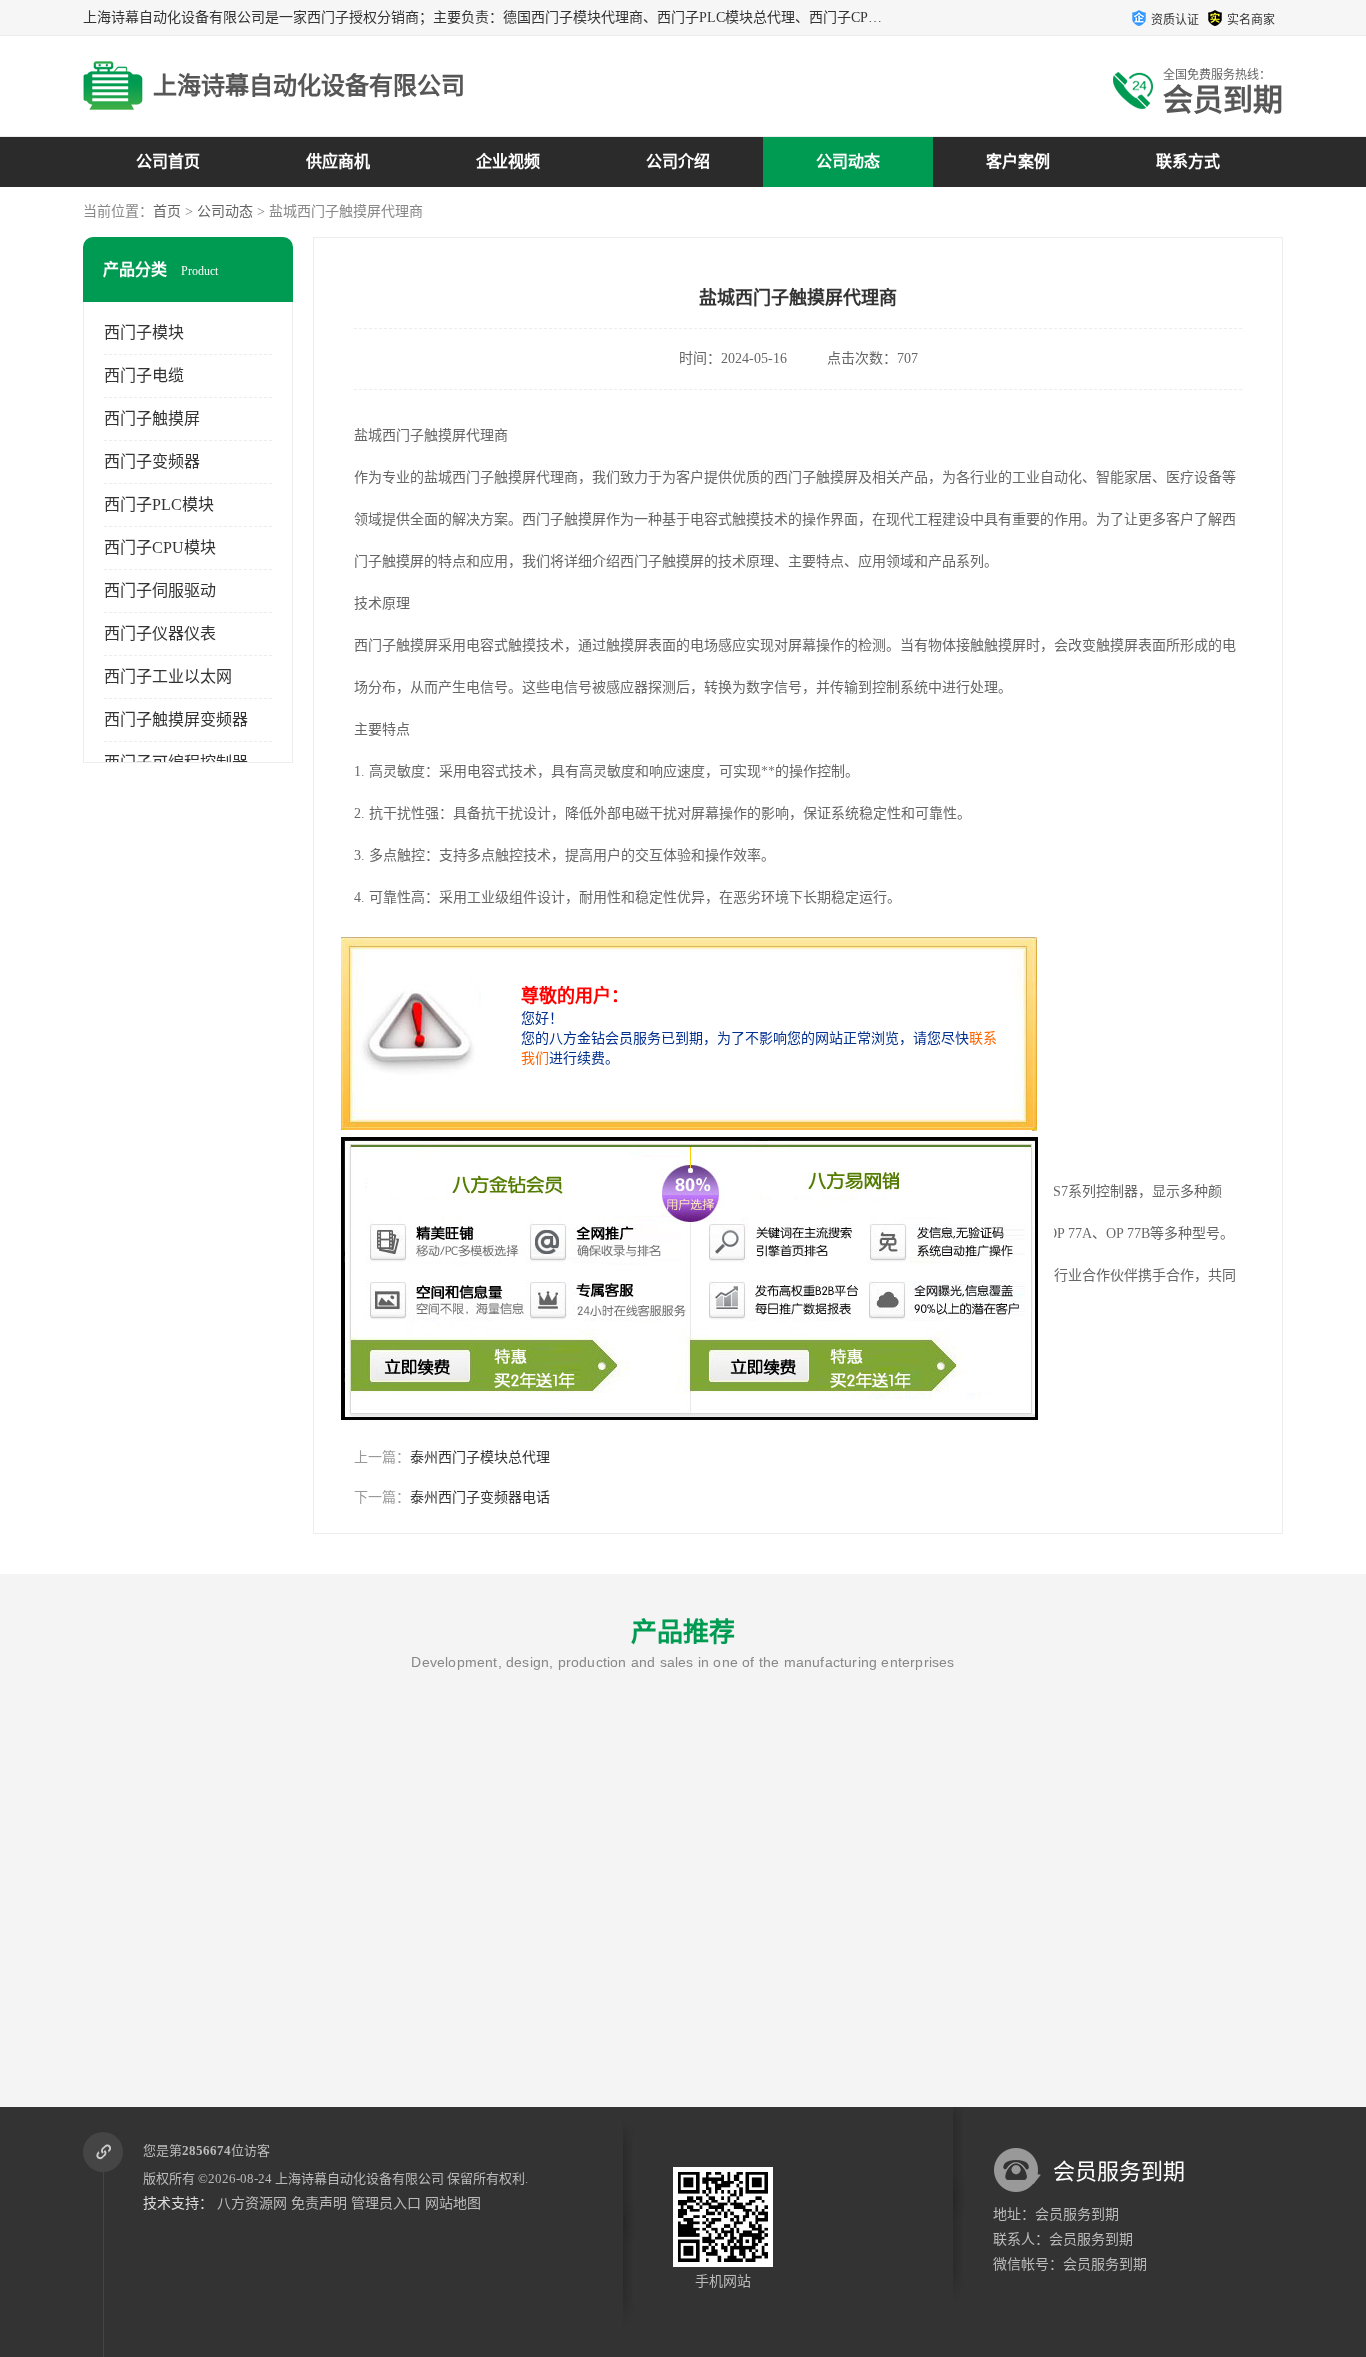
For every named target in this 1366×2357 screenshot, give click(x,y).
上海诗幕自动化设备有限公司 (359, 2178)
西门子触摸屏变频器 (176, 719)
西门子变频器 (152, 461)
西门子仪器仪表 (160, 633)
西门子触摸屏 (152, 418)
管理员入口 (386, 2203)
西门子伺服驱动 (160, 590)
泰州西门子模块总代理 (480, 1457)
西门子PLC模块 (159, 504)
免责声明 (319, 2203)
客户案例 (1018, 161)
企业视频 (508, 161)
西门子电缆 (144, 375)
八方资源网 (252, 2203)
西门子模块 (144, 332)
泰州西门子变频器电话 (480, 1497)
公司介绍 (678, 161)
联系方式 (1188, 161)
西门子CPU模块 (160, 547)
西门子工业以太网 (168, 676)
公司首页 (168, 161)
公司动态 (848, 161)
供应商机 (338, 161)
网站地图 (453, 2203)
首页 (167, 211)
